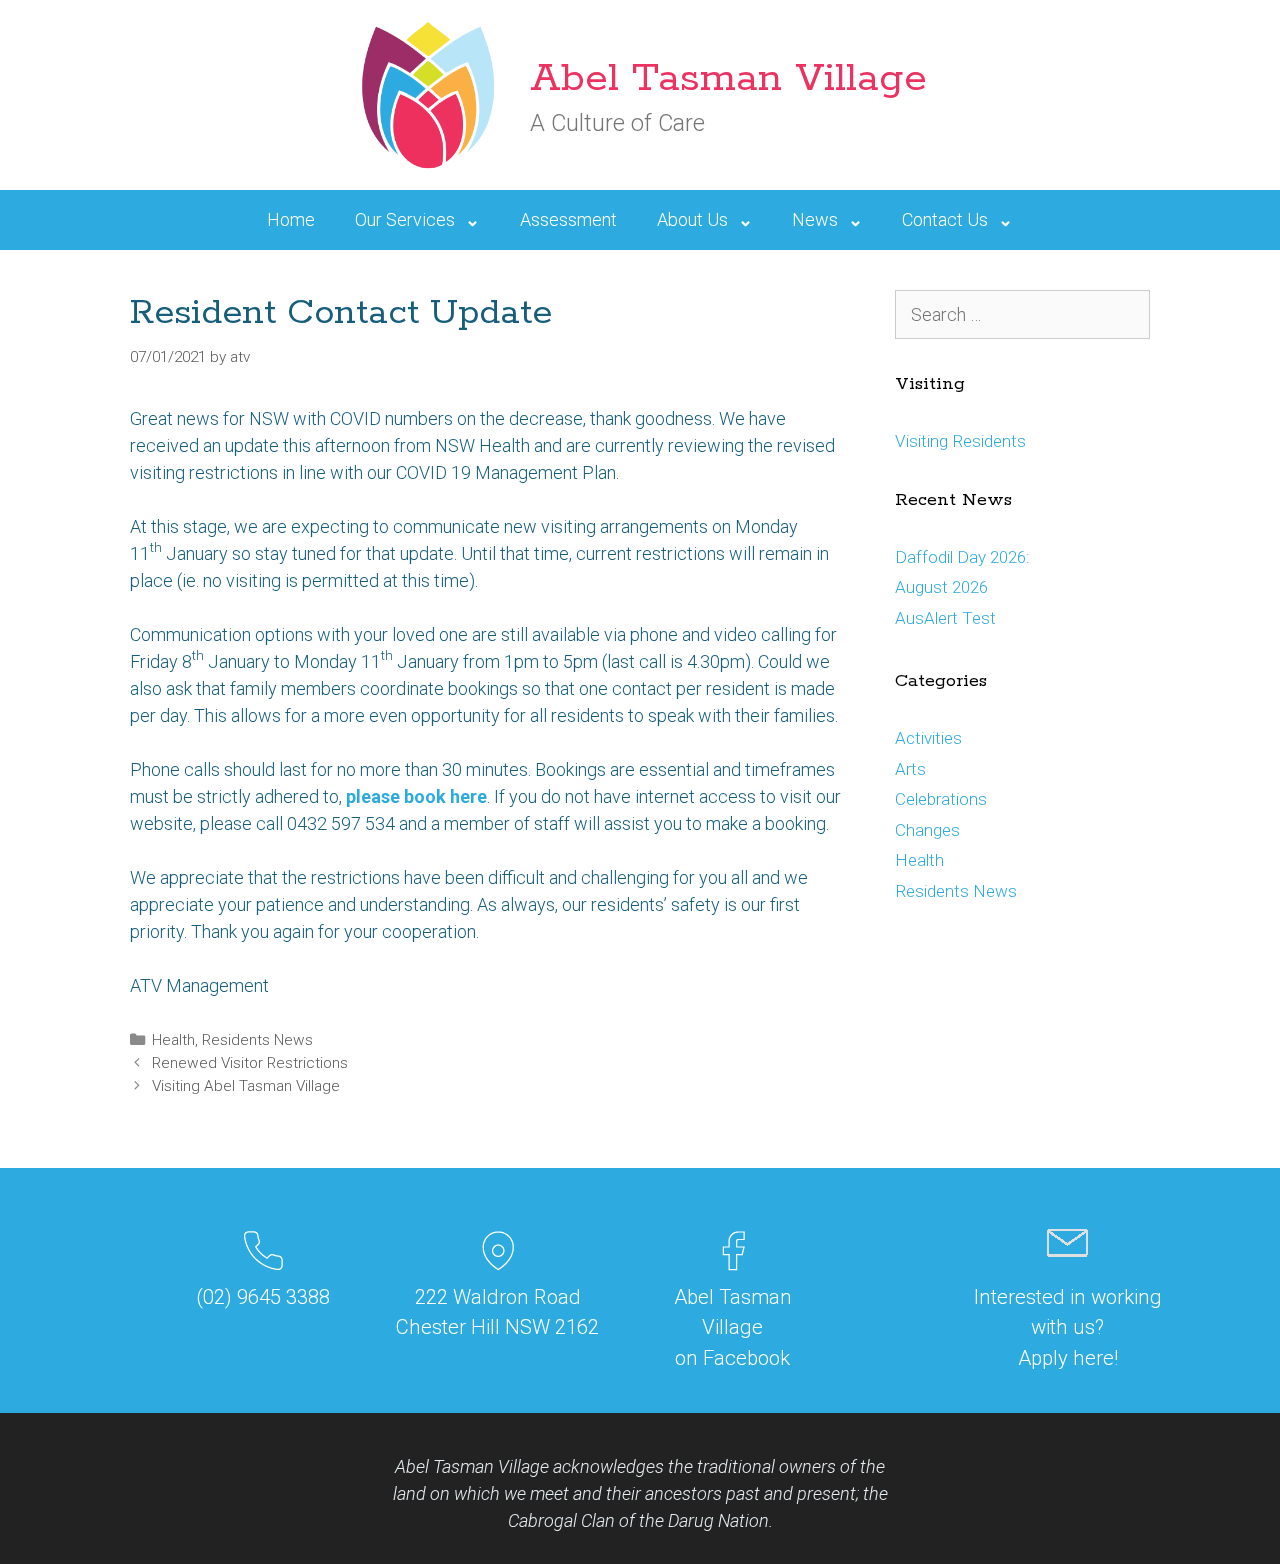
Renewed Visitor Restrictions (250, 1063)
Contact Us (945, 219)
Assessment (568, 219)
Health (173, 1040)
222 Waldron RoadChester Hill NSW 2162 (497, 1312)
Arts (910, 769)
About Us (692, 219)
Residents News (257, 1040)
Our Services (405, 219)
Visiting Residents (960, 441)
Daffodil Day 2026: (962, 557)
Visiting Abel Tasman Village (246, 1086)
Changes (927, 830)
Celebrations (941, 799)
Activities (928, 738)
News (815, 219)
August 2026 (941, 587)
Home (291, 219)
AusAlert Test (945, 618)
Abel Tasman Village (728, 78)
